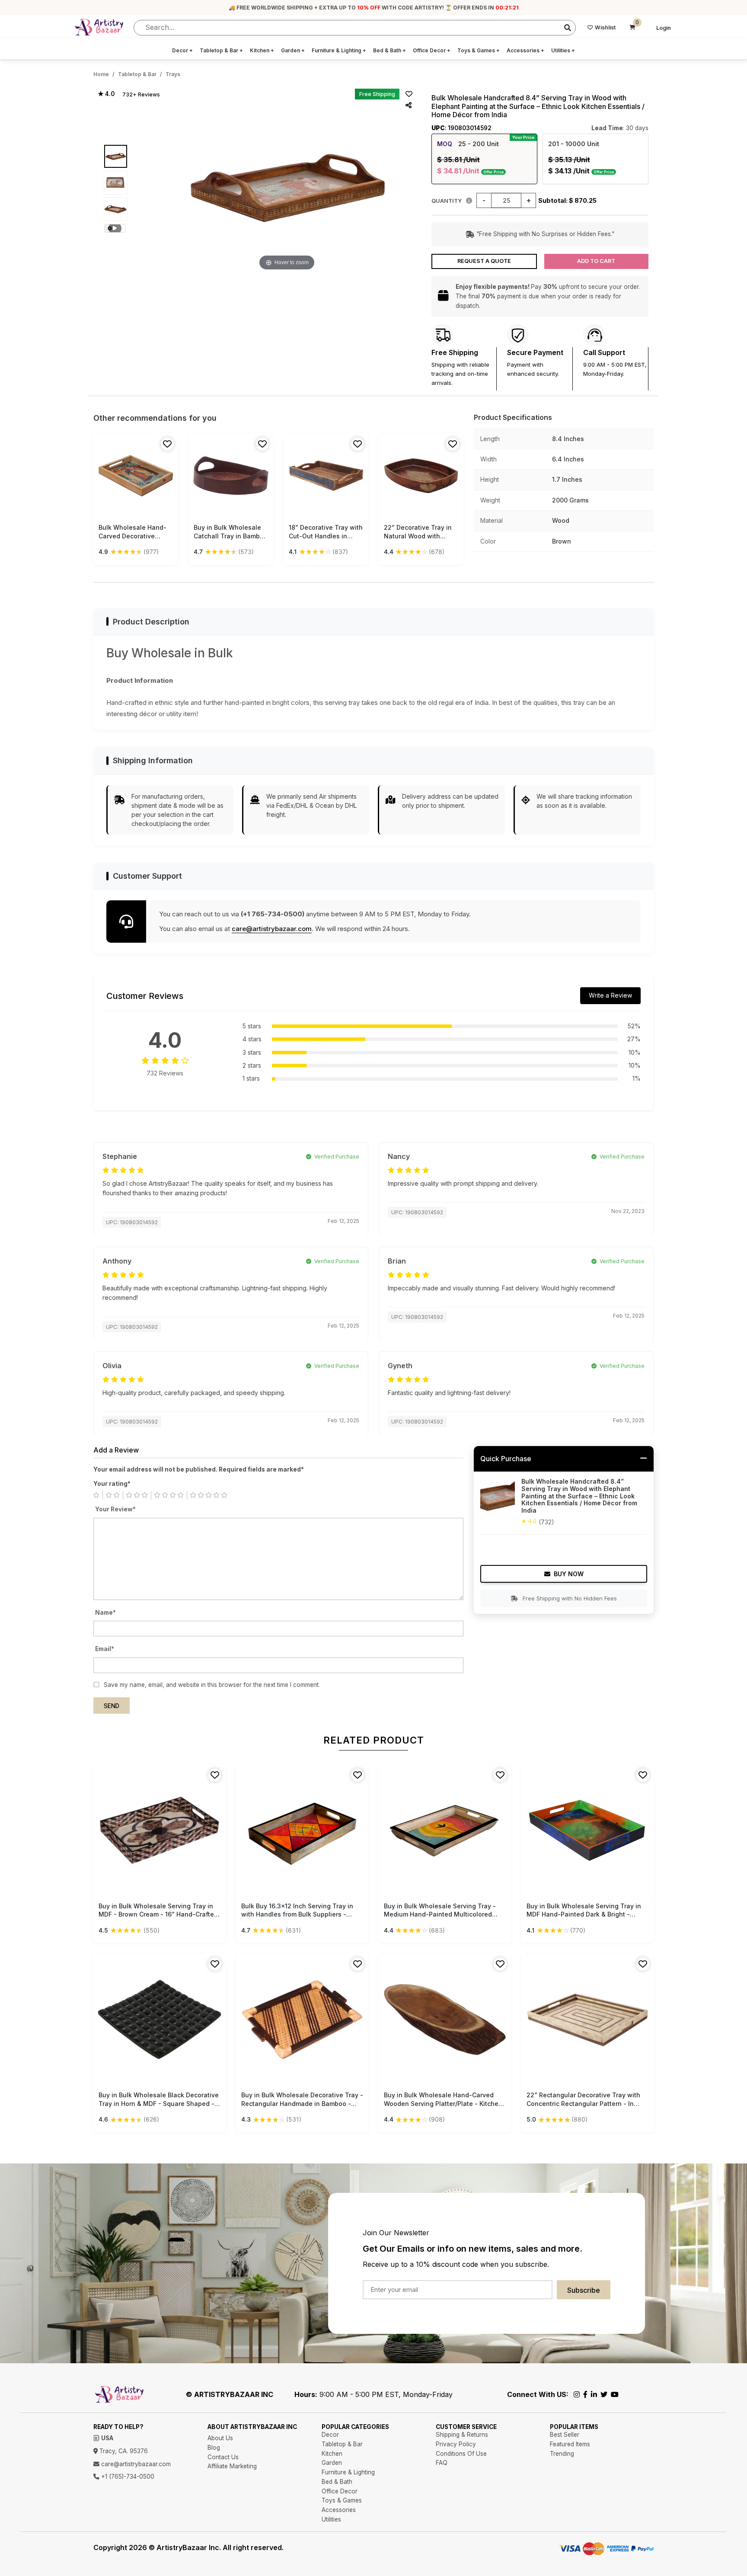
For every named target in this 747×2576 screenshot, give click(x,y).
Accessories (525, 50)
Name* (105, 1613)
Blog (214, 2448)
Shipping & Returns (462, 2435)
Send (112, 1706)
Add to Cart (596, 261)
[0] (632, 28)
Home (101, 74)
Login (664, 28)
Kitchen (262, 50)
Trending (562, 2454)
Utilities (563, 50)
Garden (293, 50)
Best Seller (565, 2435)
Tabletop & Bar (221, 50)
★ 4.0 (106, 94)
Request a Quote (484, 261)
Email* (105, 1649)
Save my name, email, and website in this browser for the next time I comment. (212, 1685)
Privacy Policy (456, 2444)
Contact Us (223, 2457)
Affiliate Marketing (232, 2466)
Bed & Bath (389, 50)
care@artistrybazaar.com (272, 929)
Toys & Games (479, 50)
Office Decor (432, 50)
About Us (220, 2438)
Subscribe (584, 2290)
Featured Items (570, 2444)
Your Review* (115, 1509)
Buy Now (569, 1574)
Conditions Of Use (461, 2454)
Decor (182, 50)
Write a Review (610, 995)
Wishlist (605, 27)
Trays (173, 74)
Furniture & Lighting (339, 50)
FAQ (442, 2463)
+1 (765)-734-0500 (127, 2477)
